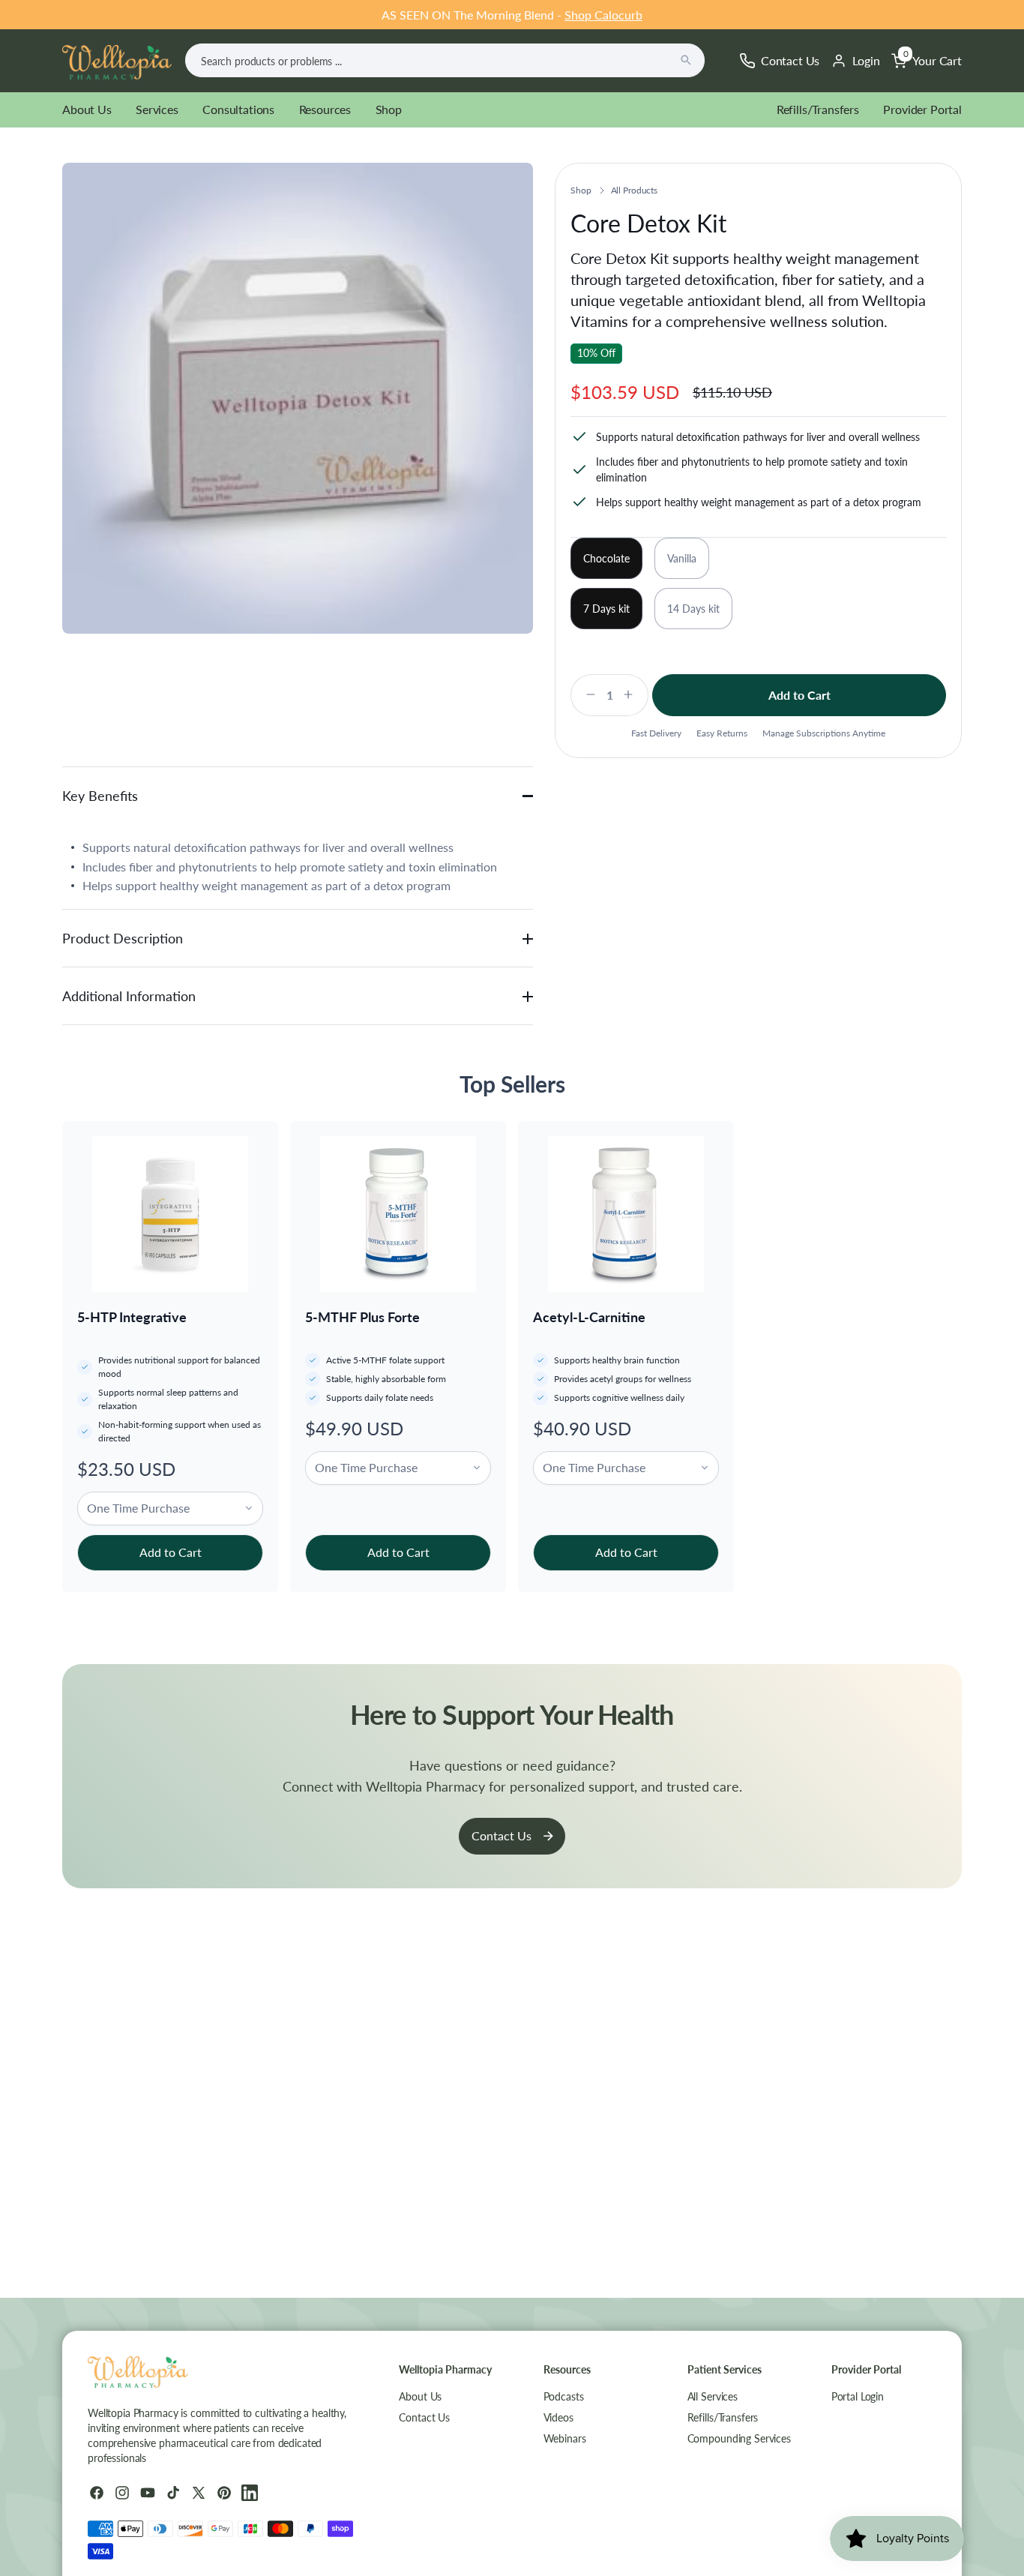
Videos (558, 2417)
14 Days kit (693, 609)
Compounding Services (739, 2438)
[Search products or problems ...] (686, 60)
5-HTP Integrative (132, 1317)
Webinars (565, 2438)
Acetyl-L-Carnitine (589, 1317)
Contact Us (502, 1835)
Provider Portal (922, 109)
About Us (87, 109)
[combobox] (445, 60)
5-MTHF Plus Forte (362, 1317)
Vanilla (682, 558)
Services (157, 109)
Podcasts (564, 2396)
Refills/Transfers (818, 109)
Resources (325, 109)
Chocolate (606, 558)
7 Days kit (606, 609)
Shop (389, 109)
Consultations (238, 109)
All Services (713, 2396)
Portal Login (858, 2396)
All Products (635, 190)
